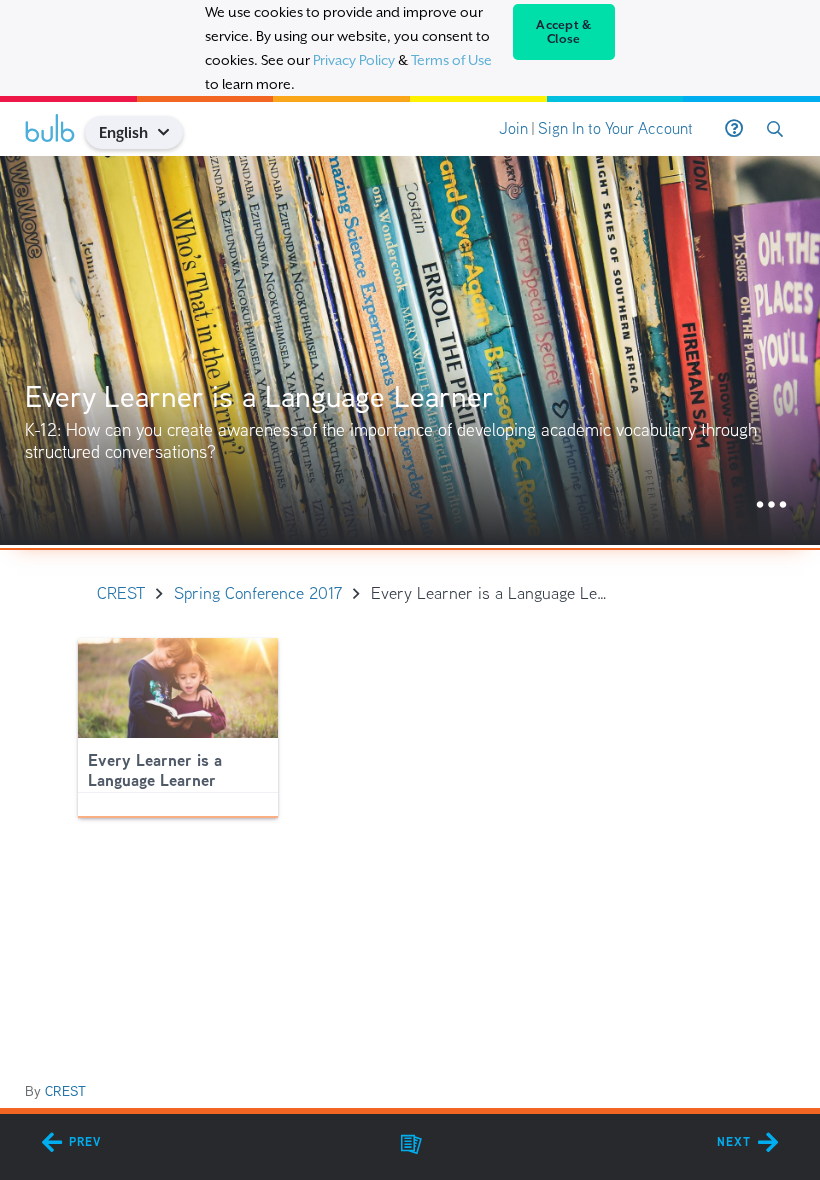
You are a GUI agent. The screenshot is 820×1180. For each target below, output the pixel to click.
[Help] (734, 129)
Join (513, 128)
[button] (171, 132)
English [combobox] (123, 132)
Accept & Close (563, 32)
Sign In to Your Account (615, 128)
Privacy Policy (354, 60)
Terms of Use (451, 60)
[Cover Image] (410, 350)
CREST (65, 1091)
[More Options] (771, 505)
